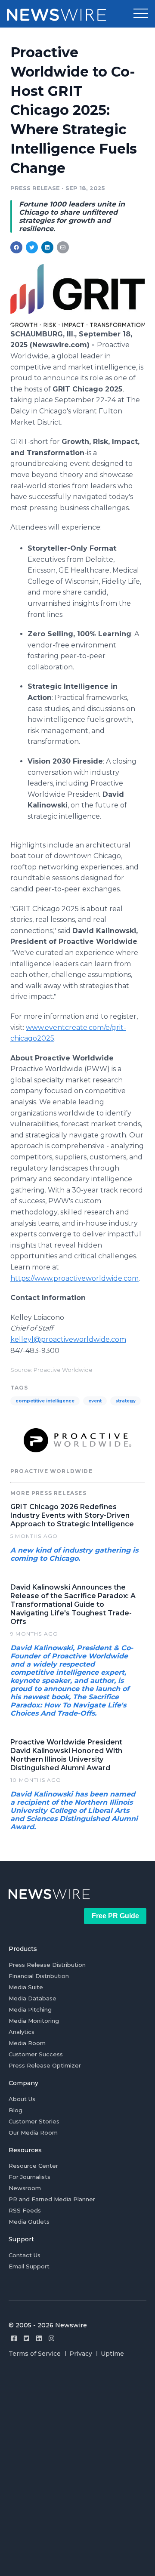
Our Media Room (33, 2132)
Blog (15, 2110)
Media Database (33, 1998)
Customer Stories (34, 2121)
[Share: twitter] (32, 247)
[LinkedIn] (39, 2338)
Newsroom (25, 2188)
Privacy (81, 2354)
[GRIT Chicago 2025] (77, 325)
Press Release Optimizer (45, 2065)
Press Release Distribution (47, 1965)
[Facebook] (14, 2338)
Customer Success (36, 2054)
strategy (126, 1401)
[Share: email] (63, 247)
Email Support (29, 2266)
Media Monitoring (34, 2021)
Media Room (27, 2043)
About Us (22, 2099)
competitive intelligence (45, 1401)
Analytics (22, 2032)
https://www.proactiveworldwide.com (74, 1278)
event (95, 1401)
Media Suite (26, 1987)
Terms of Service (35, 2354)
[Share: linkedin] (48, 247)
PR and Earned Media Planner (52, 2199)
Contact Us (25, 2255)
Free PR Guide (115, 1916)
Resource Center (33, 2166)
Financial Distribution (39, 1976)
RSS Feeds (25, 2210)
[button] (141, 14)
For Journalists (29, 2177)
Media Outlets (29, 2222)
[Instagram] (51, 2338)
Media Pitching (30, 2009)
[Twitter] (26, 2338)
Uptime (112, 2354)
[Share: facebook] (16, 247)
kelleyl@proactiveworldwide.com (68, 1339)
